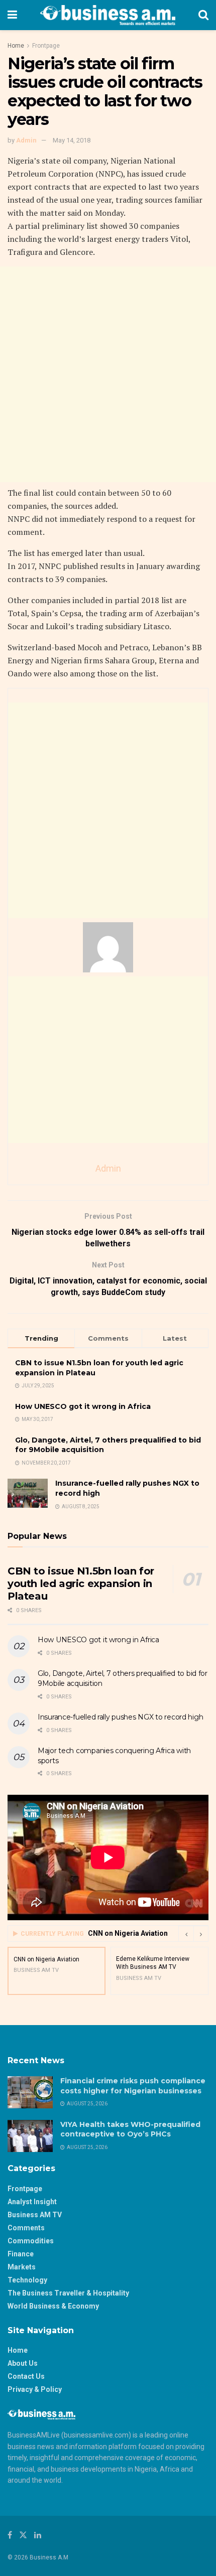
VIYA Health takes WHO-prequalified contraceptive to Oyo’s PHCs (130, 2129)
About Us (23, 2363)
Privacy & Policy (35, 2389)
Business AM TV (35, 2215)
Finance (21, 2254)
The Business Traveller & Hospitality (68, 2293)
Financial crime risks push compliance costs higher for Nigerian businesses (133, 2086)
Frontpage (46, 46)
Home (16, 46)
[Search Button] (203, 15)
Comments (26, 2228)
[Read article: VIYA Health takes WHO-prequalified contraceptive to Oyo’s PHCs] (30, 2136)
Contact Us (26, 2376)
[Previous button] (186, 1934)
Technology (27, 2280)
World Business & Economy (53, 2306)
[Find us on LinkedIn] (38, 2535)
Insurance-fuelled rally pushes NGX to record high (120, 1717)
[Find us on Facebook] (10, 2535)
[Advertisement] (108, 374)
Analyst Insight (32, 2202)
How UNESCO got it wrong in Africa (83, 1406)
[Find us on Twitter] (23, 2535)
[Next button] (201, 1934)
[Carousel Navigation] (193, 1934)
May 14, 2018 (72, 140)
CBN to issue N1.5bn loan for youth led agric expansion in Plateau (81, 1584)
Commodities (31, 2241)
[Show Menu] (12, 15)
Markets (22, 2267)
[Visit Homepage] (108, 15)
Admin (26, 140)
